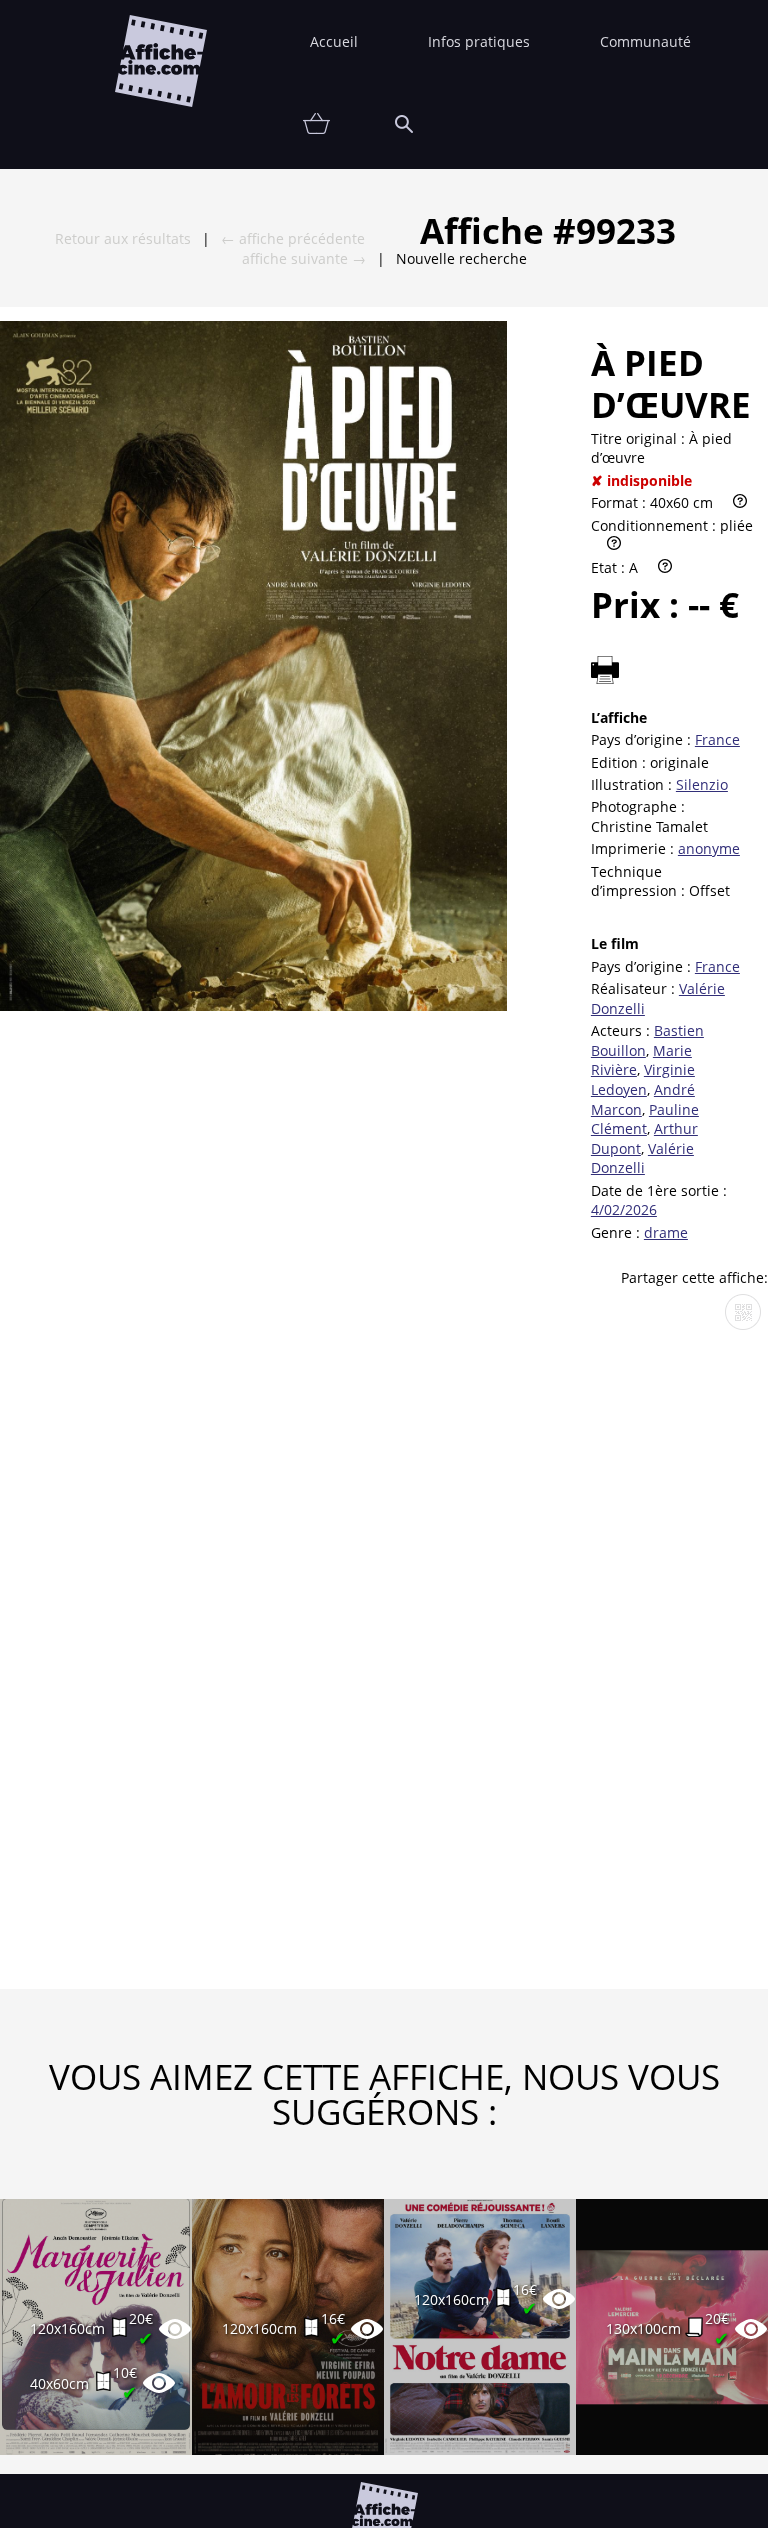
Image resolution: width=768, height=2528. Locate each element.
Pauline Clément (645, 1119)
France (717, 739)
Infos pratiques (479, 41)
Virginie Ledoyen (643, 1079)
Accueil (334, 41)
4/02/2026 (624, 1209)
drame (666, 1232)
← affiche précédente (293, 238)
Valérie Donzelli (642, 1158)
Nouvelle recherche (461, 258)
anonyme (709, 848)
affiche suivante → (304, 258)
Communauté (645, 41)
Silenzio (702, 784)
